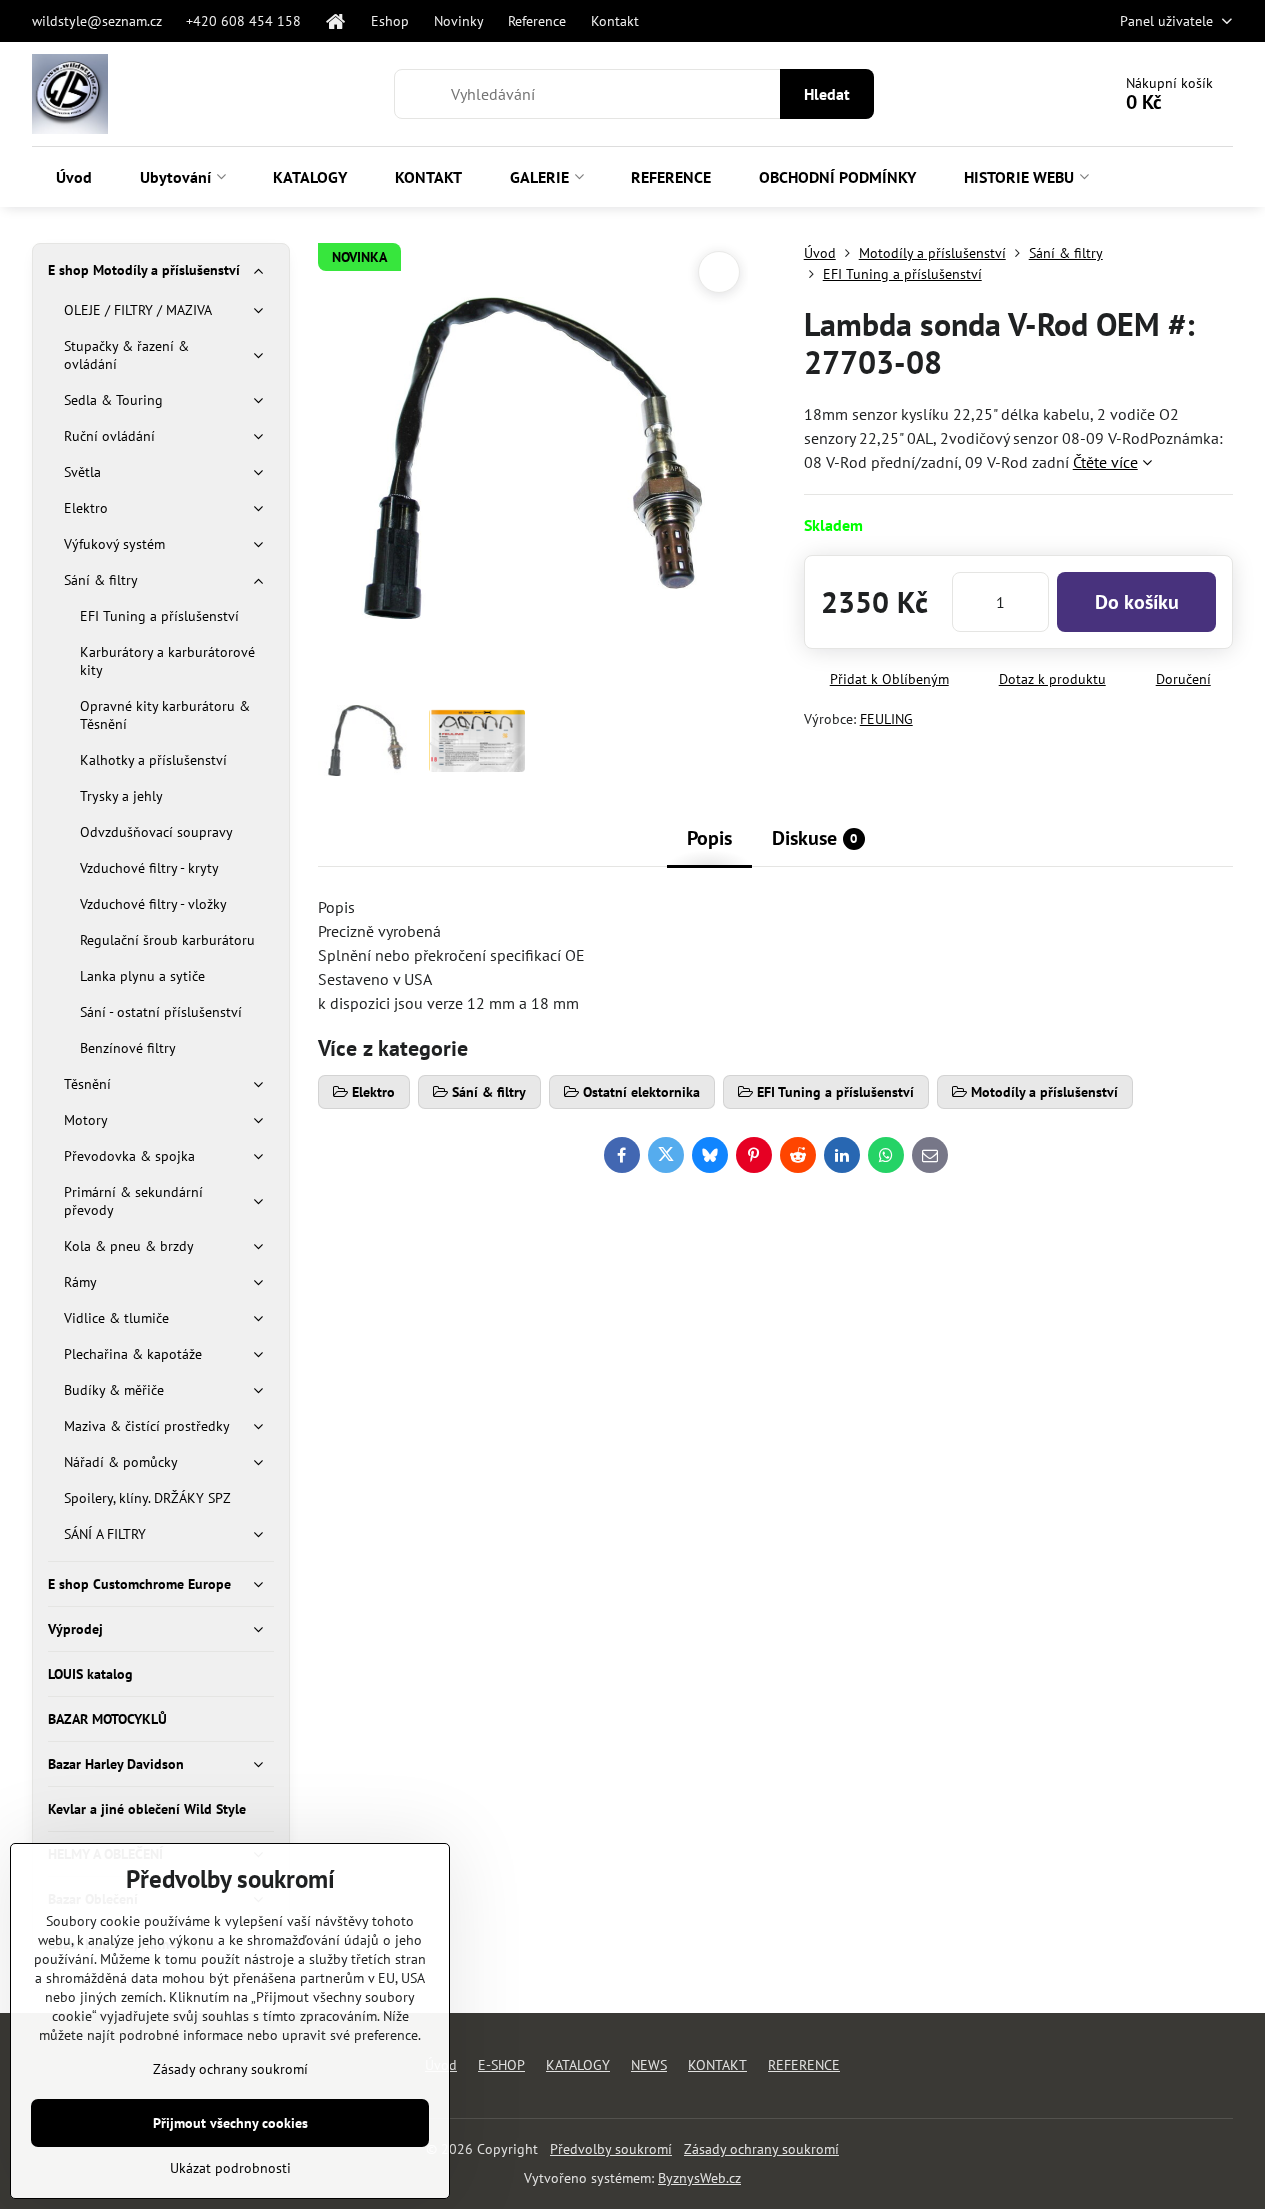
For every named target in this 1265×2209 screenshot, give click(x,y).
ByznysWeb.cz (699, 2178)
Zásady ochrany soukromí (761, 2149)
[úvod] (336, 21)
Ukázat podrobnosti (230, 2168)
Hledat (827, 94)
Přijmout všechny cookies (230, 2123)
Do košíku (1137, 602)
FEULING (886, 719)
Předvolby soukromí (611, 2149)
